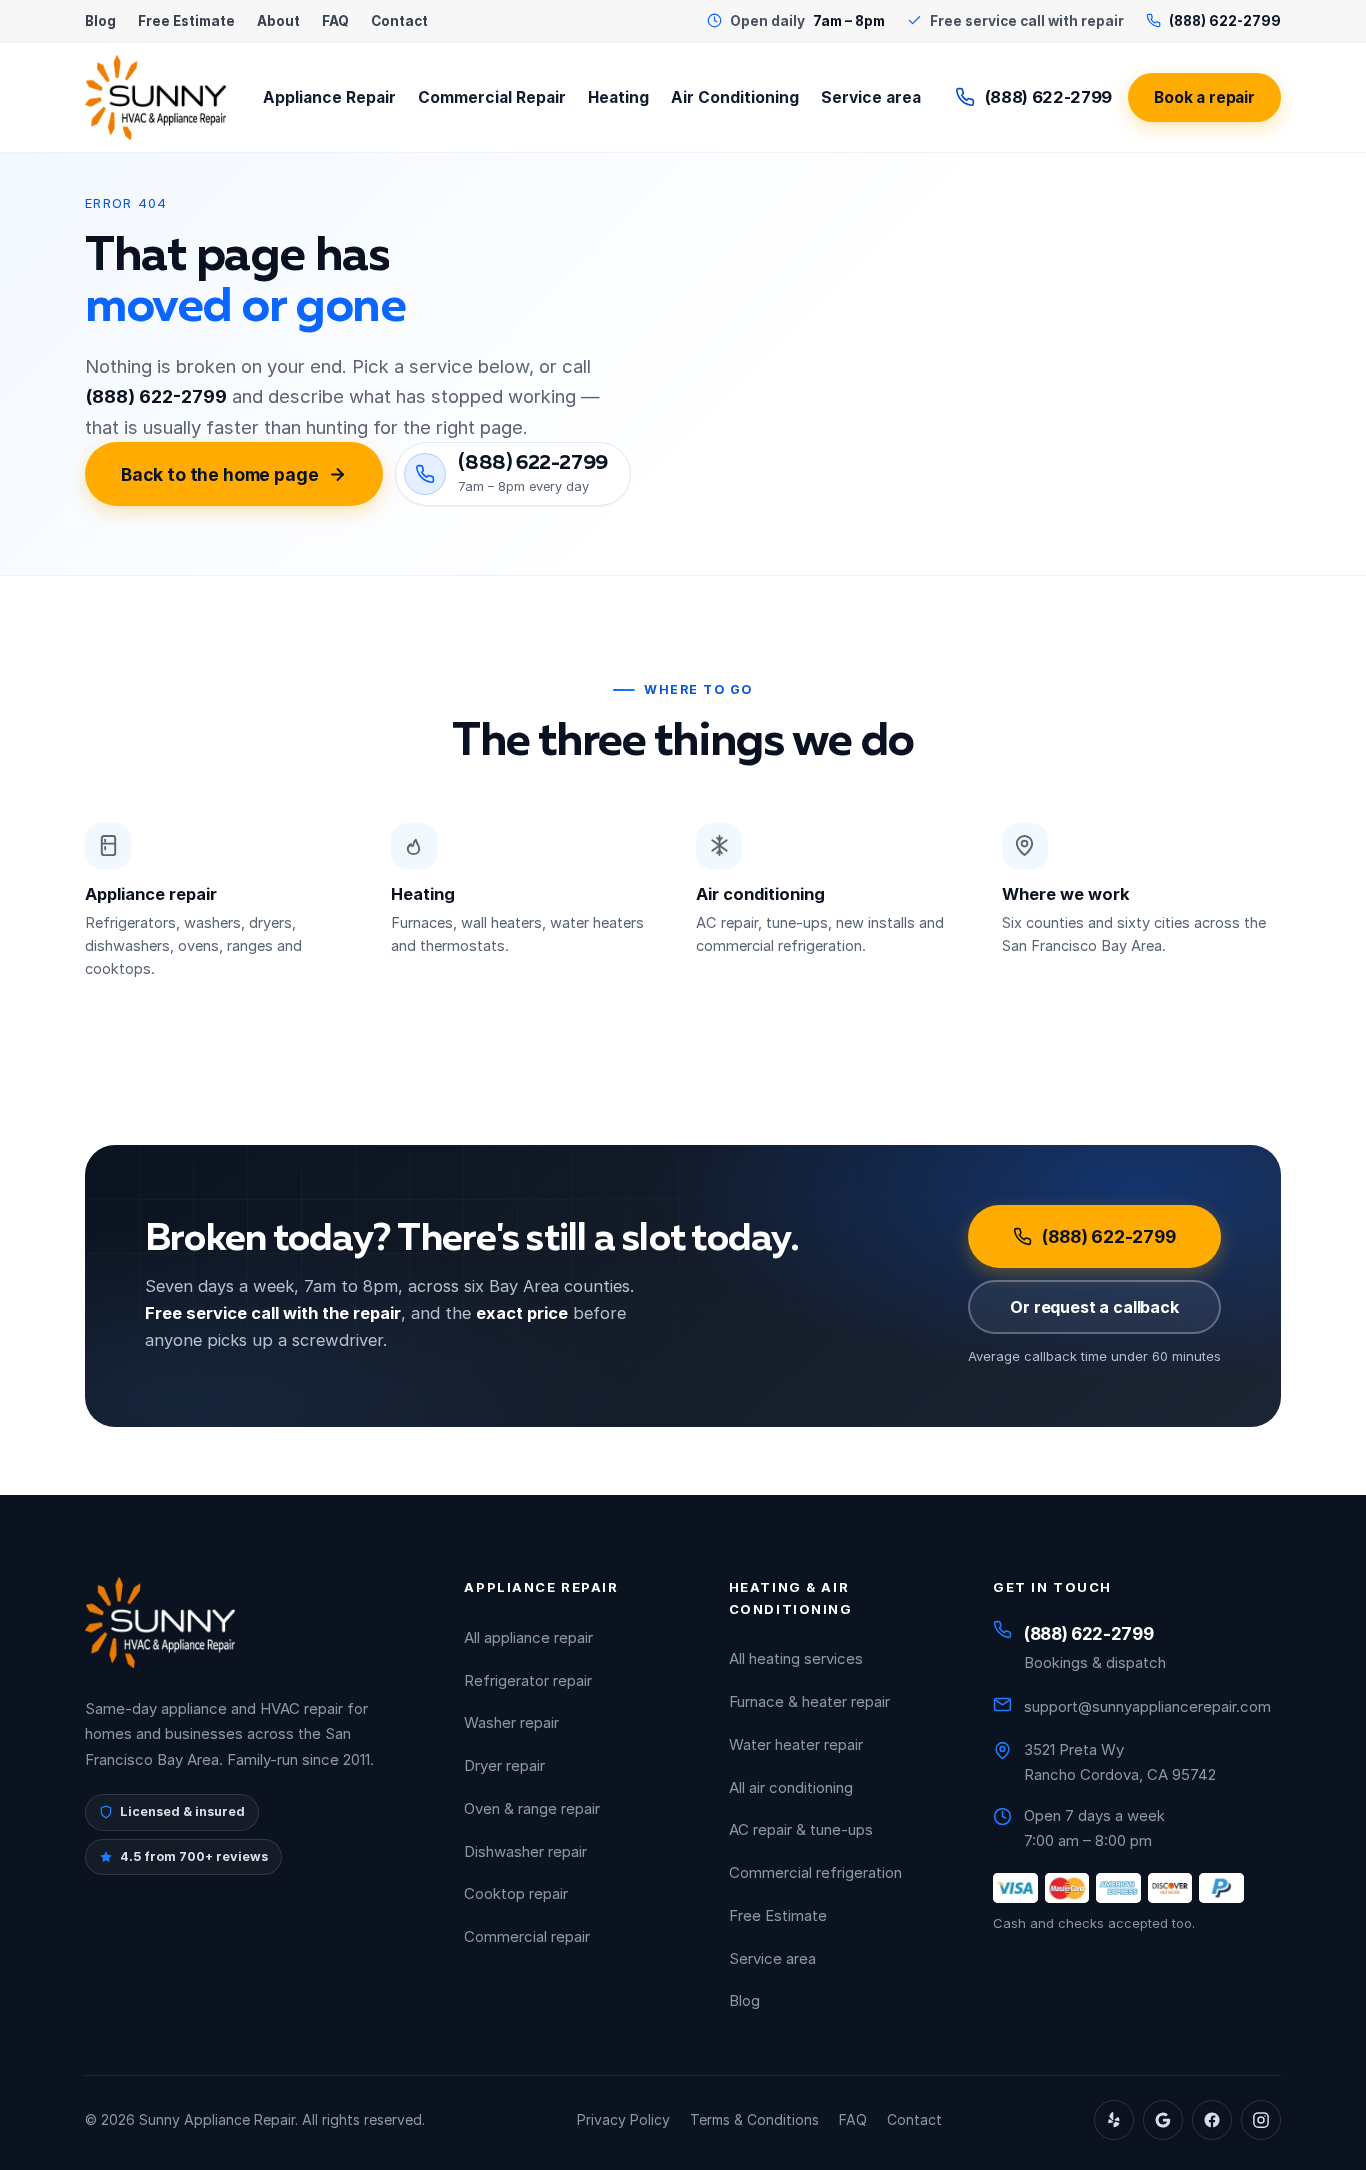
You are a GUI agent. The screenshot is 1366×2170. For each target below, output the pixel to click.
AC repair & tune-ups (801, 1829)
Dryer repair (504, 1765)
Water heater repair (796, 1744)
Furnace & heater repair (809, 1701)
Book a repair (1204, 97)
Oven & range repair (532, 1808)
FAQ (335, 21)
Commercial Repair (492, 97)
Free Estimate (186, 21)
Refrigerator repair (528, 1680)
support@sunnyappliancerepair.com (1147, 1706)
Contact (399, 21)
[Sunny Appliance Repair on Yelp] (1114, 2120)
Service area (871, 97)
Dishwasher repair (525, 1851)
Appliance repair (151, 894)
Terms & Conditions (754, 2119)
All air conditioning (791, 1787)
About (278, 21)
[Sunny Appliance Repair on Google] (1163, 2120)
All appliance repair (528, 1637)
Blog (100, 21)
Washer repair (511, 1722)
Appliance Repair (329, 97)
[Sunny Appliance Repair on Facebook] (1212, 2120)
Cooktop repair (516, 1893)
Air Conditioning (735, 97)
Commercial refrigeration (815, 1872)
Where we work (1066, 894)
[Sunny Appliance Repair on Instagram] (1261, 2120)
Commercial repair (527, 1936)
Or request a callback (1094, 1307)
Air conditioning (760, 894)
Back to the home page (219, 474)
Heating (618, 97)
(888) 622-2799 (1048, 97)
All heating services (796, 1658)
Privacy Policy (623, 2119)
